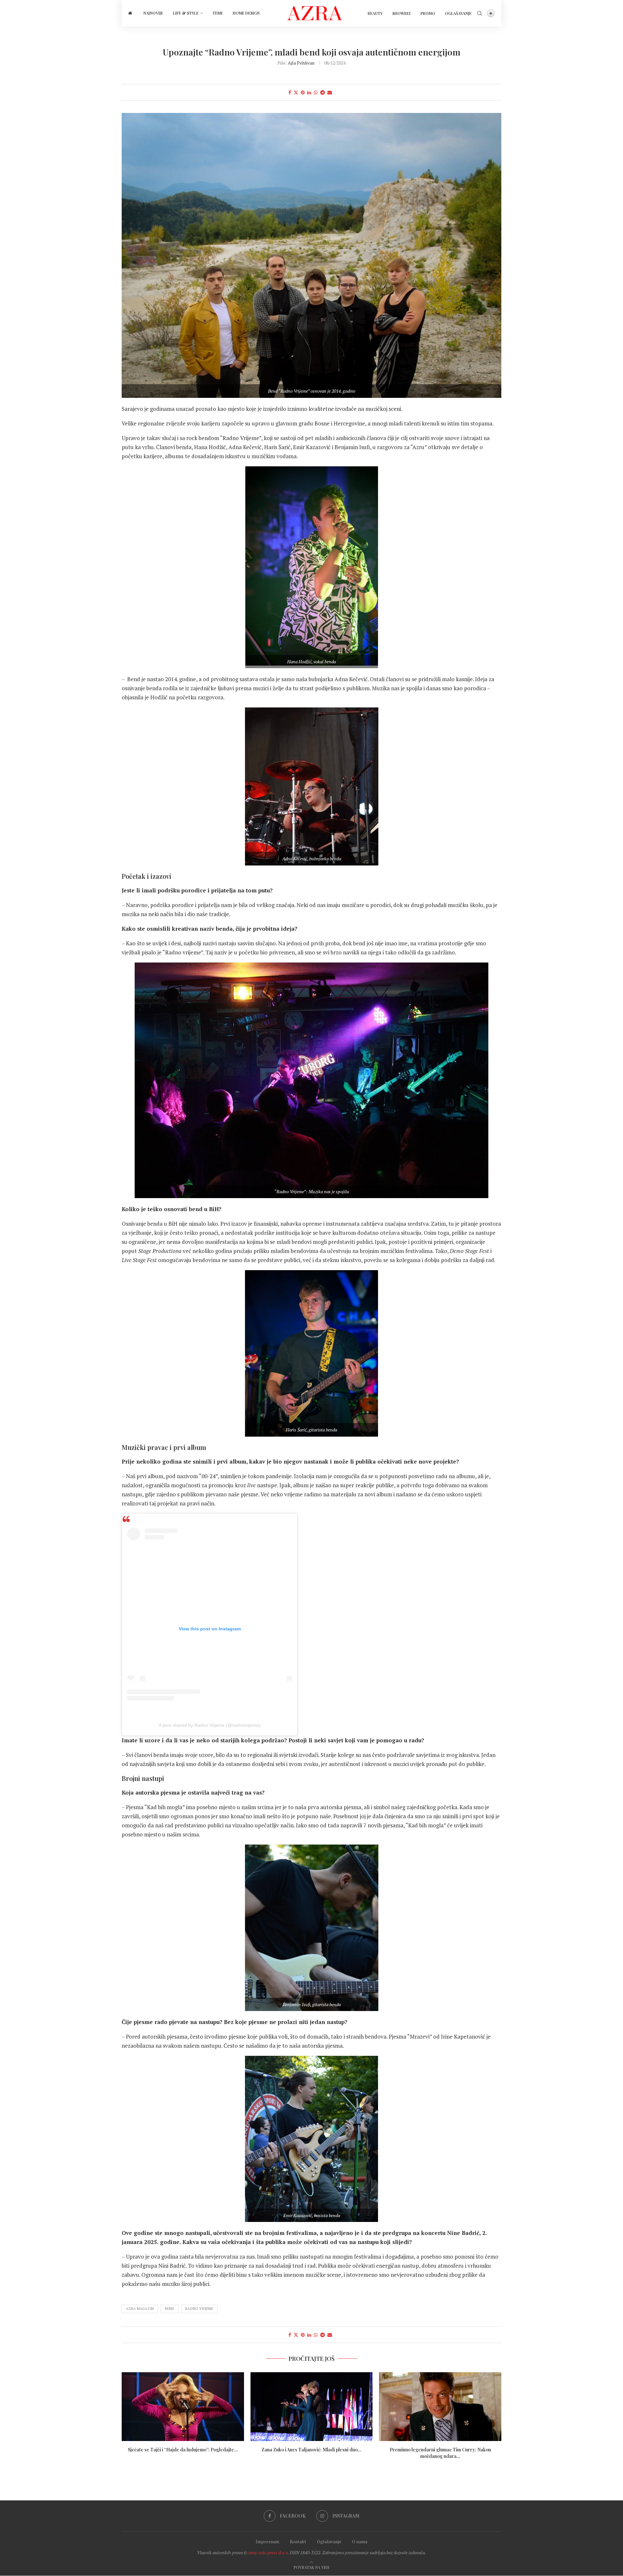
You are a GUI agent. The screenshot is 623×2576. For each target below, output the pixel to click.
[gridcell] (311, 2153)
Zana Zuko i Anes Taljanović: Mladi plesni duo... (311, 2450)
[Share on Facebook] (290, 92)
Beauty (375, 13)
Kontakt (298, 2541)
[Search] (480, 13)
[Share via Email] (330, 92)
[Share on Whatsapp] (316, 92)
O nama (360, 2541)
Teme (218, 13)
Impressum (267, 2541)
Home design (246, 13)
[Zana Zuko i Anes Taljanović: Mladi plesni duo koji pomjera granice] (312, 2407)
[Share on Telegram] (323, 92)
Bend (170, 2309)
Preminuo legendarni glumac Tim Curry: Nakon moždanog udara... (440, 2453)
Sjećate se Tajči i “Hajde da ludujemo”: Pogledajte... (183, 2450)
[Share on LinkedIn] (309, 92)
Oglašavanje (458, 13)
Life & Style (186, 13)
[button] (311, 2153)
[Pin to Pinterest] (303, 92)
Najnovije (153, 13)
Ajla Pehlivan (301, 63)
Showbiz (402, 13)
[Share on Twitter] (296, 92)
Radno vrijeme (199, 2309)
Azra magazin (140, 2309)
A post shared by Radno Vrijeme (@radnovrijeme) (210, 1725)
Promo (428, 13)
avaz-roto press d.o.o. (269, 2552)
